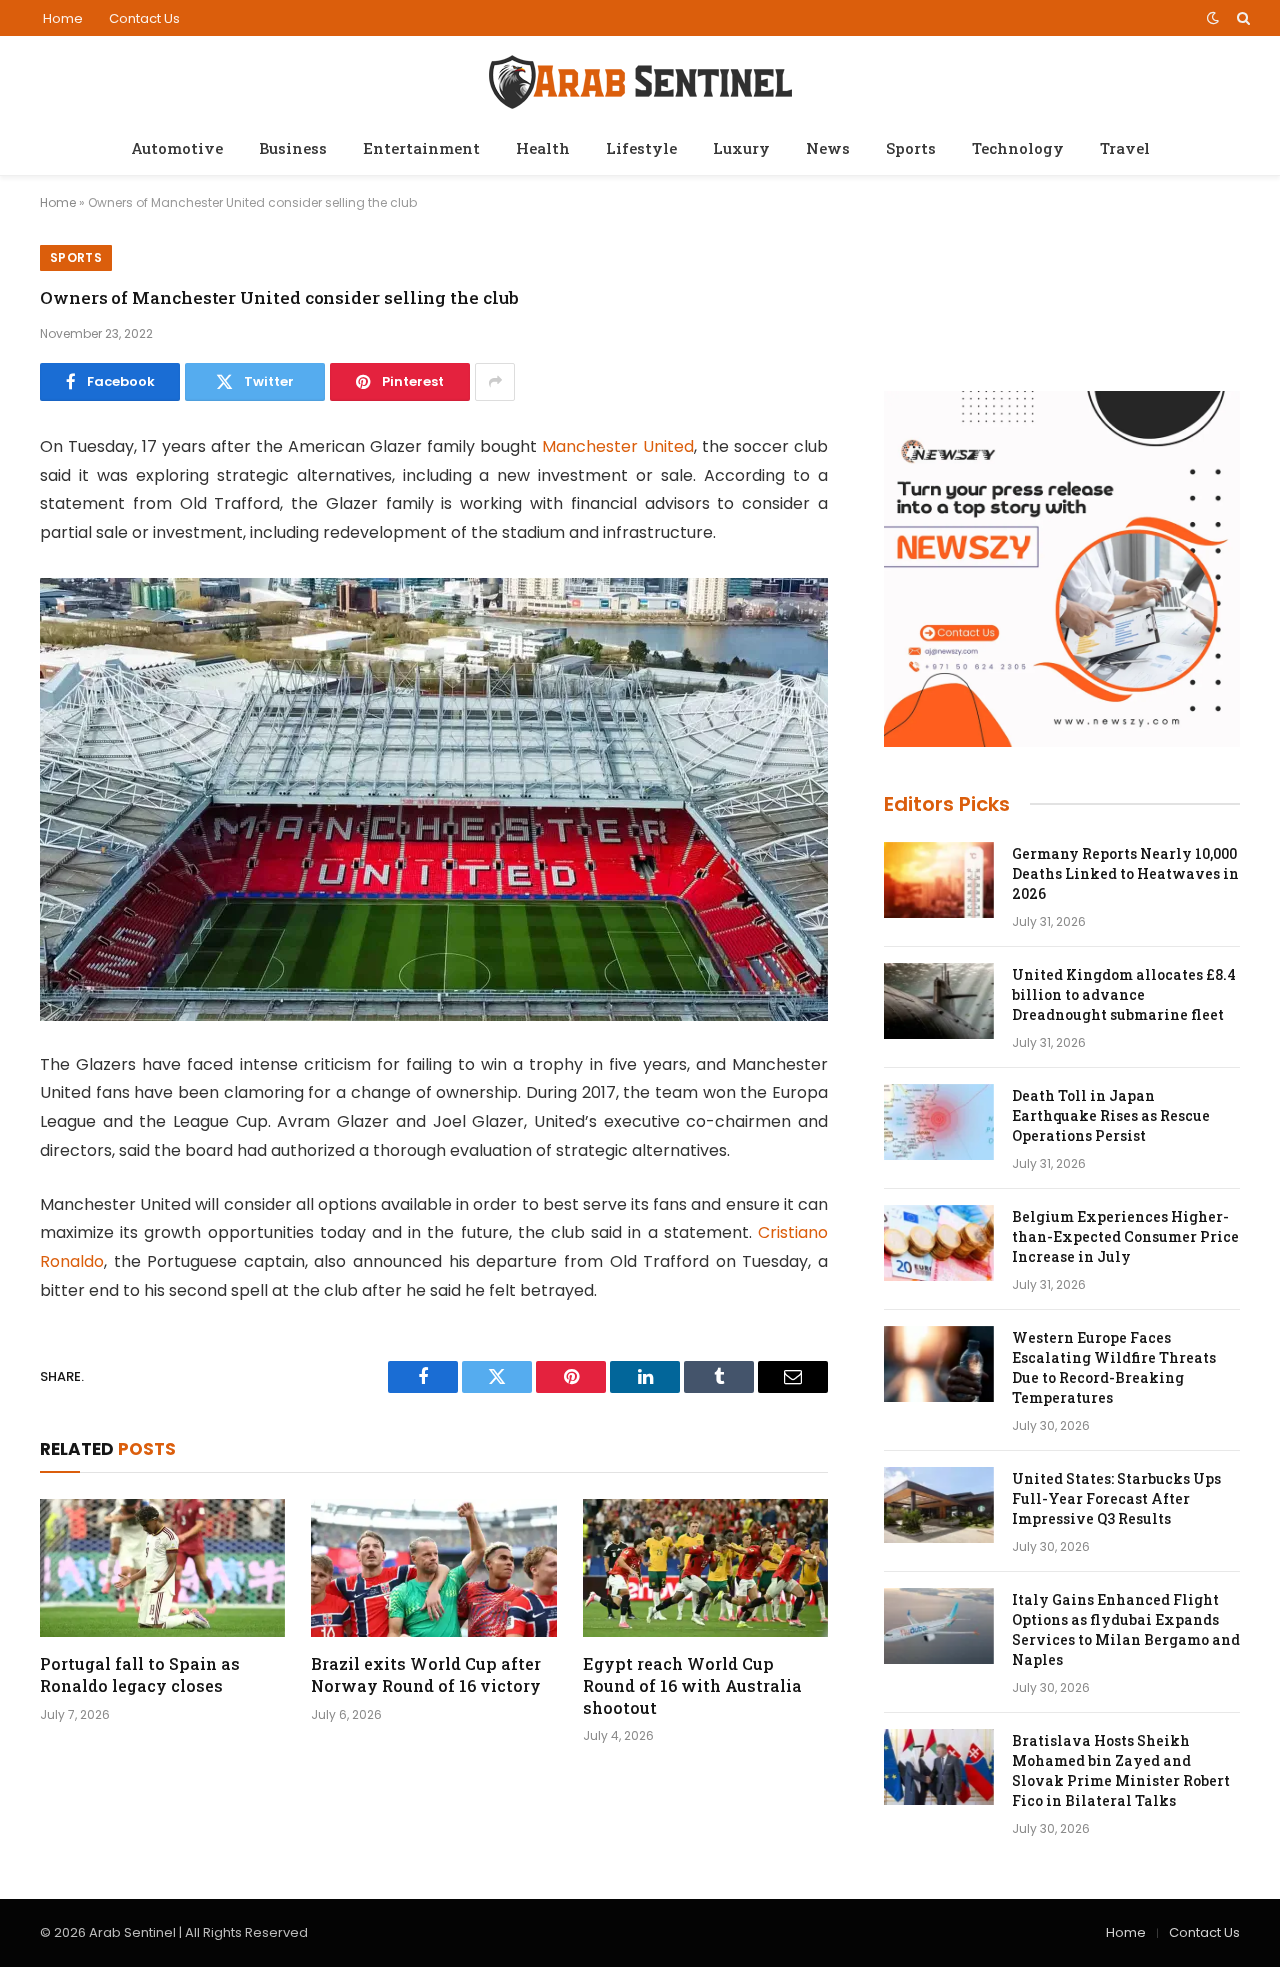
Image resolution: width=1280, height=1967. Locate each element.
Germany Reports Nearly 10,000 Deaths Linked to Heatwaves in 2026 (1125, 873)
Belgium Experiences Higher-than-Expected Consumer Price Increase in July (1125, 1236)
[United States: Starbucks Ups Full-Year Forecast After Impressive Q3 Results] (939, 1505)
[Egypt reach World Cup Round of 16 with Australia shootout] (705, 1568)
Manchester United (618, 446)
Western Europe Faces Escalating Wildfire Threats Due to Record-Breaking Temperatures (1114, 1367)
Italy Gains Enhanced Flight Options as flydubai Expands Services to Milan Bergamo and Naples (1126, 1629)
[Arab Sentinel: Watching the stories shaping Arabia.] (640, 79)
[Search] (1241, 18)
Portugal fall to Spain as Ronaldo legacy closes (140, 1674)
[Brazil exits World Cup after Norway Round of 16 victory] (433, 1568)
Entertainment (421, 148)
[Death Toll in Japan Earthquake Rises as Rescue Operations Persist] (939, 1122)
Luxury (741, 148)
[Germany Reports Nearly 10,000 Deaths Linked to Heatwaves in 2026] (939, 880)
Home (63, 18)
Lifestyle (641, 148)
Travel (1125, 148)
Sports (911, 148)
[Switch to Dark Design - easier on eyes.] (1213, 18)
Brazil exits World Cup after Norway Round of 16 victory (426, 1674)
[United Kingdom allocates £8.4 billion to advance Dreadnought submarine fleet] (939, 1001)
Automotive (177, 148)
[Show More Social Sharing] (495, 382)
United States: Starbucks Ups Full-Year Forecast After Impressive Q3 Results (1116, 1498)
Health (543, 148)
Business (293, 148)
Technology (1018, 148)
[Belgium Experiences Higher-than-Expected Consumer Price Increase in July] (939, 1243)
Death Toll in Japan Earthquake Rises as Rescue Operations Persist (1111, 1115)
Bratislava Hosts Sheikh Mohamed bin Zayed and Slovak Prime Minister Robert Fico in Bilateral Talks (1121, 1770)
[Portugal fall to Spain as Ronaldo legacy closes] (162, 1568)
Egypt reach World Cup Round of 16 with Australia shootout (692, 1685)
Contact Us (144, 18)
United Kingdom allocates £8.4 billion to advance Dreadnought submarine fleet (1124, 994)
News (828, 148)
